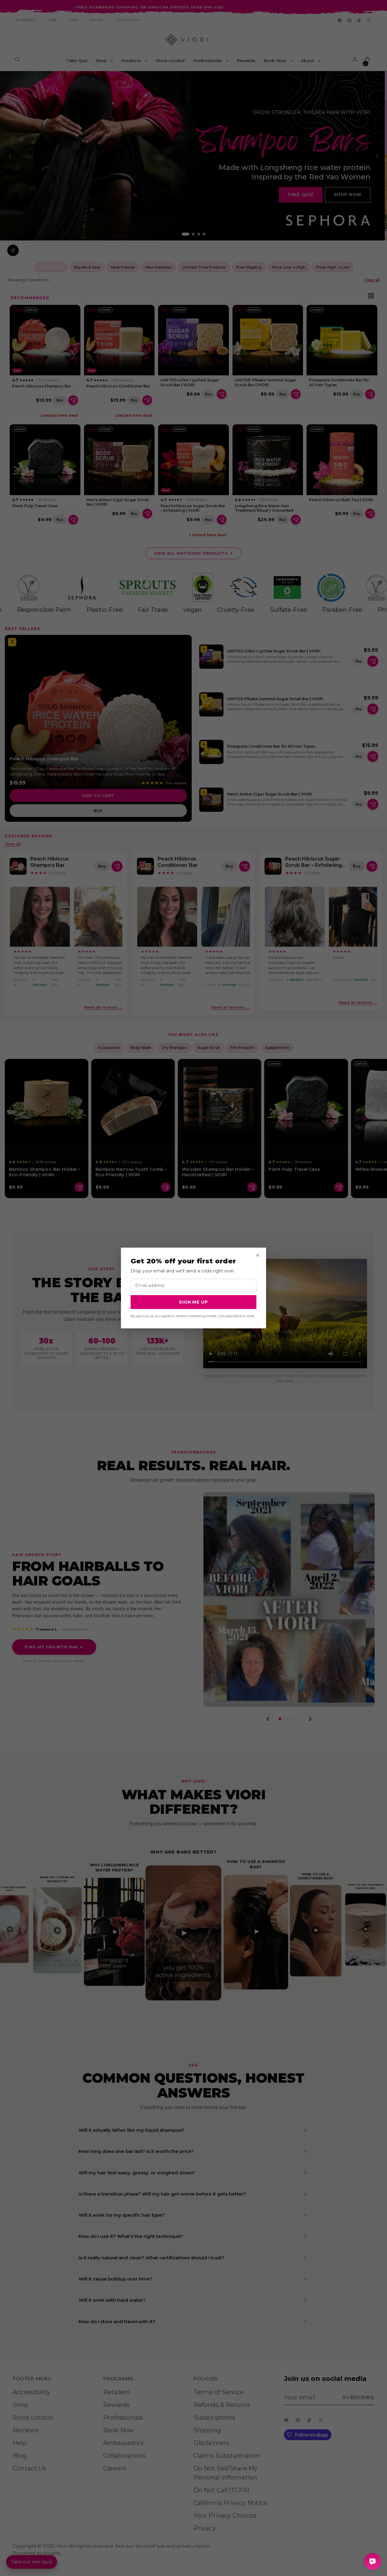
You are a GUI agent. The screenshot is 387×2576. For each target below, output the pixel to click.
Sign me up (193, 1302)
